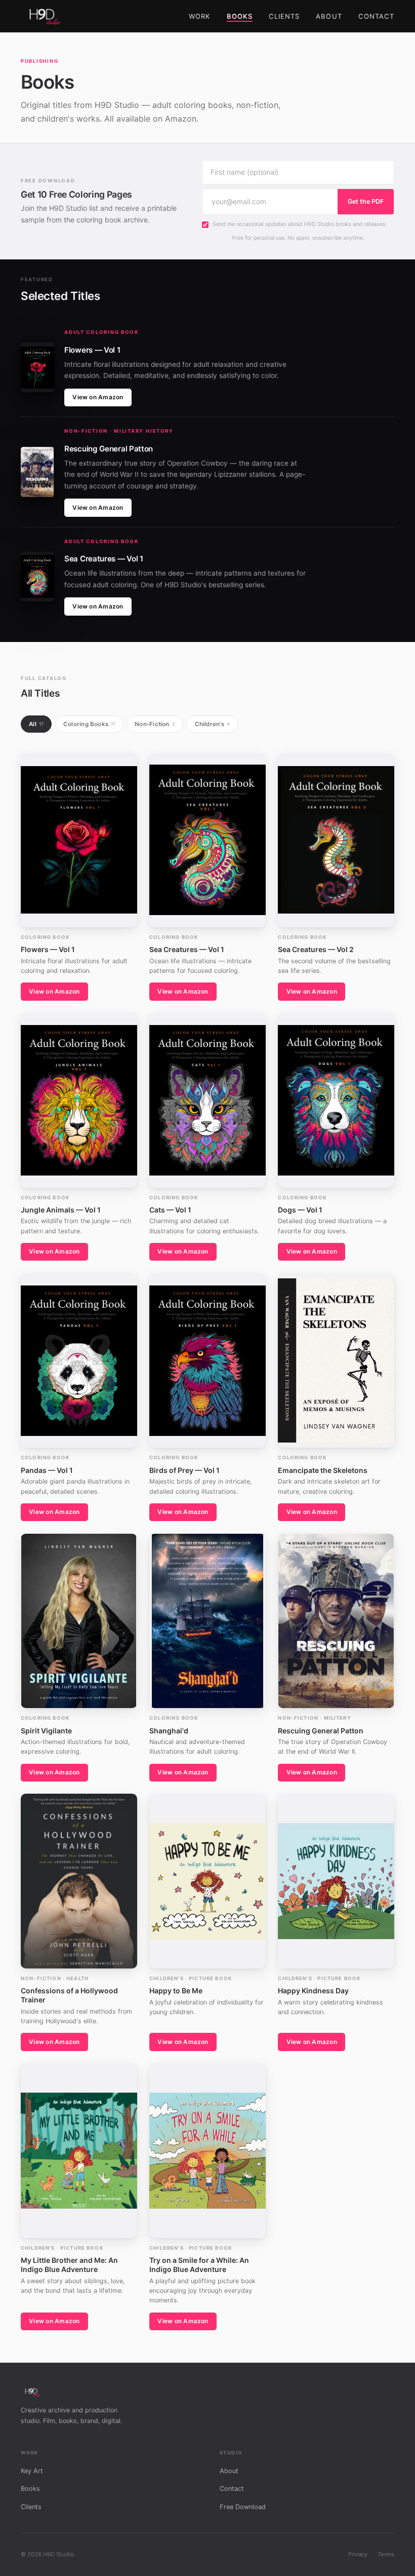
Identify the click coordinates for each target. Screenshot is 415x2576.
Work (200, 16)
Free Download (243, 2507)
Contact (376, 16)
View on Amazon (98, 397)
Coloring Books (89, 724)
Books (240, 16)
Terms (386, 2554)
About (329, 16)
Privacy (358, 2554)
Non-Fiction (155, 724)
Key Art (32, 2471)
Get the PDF (366, 201)
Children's (212, 724)
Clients (284, 16)
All (36, 724)
